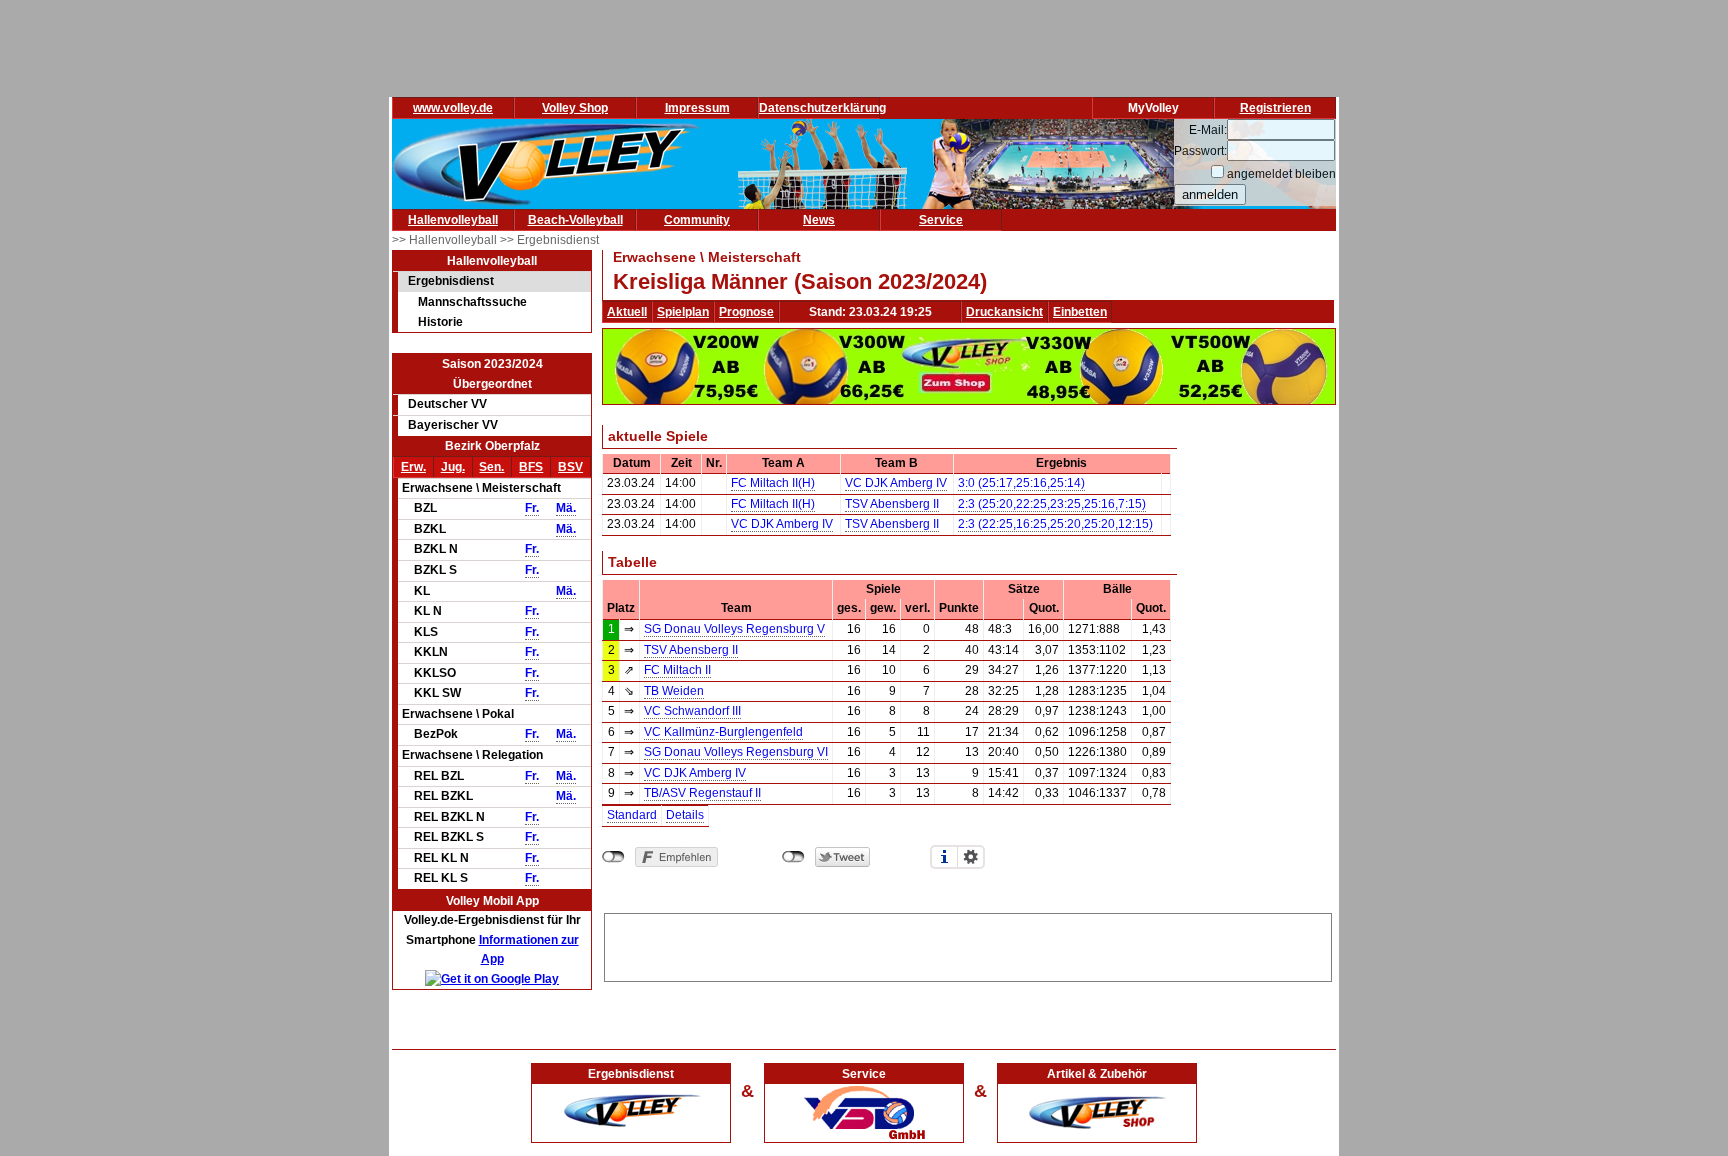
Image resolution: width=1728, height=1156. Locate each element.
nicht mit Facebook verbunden (613, 857)
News (819, 220)
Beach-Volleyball (575, 220)
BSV (570, 467)
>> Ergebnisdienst (549, 240)
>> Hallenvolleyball (446, 240)
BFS (531, 467)
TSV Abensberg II (892, 504)
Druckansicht (1004, 312)
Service (941, 220)
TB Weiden (674, 691)
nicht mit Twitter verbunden (793, 857)
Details (685, 815)
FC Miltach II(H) (773, 483)
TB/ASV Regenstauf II (702, 793)
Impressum (697, 108)
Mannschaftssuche (472, 302)
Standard (632, 815)
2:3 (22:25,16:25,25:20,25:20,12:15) (1055, 524)
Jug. (453, 467)
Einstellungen (971, 857)
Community (697, 220)
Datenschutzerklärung (822, 108)
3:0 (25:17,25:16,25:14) (1021, 483)
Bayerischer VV (453, 425)
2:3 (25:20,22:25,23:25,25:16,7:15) (1052, 504)
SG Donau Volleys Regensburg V (734, 629)
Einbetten (1080, 312)
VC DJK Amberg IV (896, 483)
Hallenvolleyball (453, 220)
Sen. (491, 467)
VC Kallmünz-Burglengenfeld (723, 732)
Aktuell (627, 312)
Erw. (413, 467)
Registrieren (1275, 108)
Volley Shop (575, 108)
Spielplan (683, 312)
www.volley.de (453, 108)
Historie (440, 322)
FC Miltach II (677, 670)
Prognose (746, 312)
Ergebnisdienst (451, 281)
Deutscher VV (447, 404)
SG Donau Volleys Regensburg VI (736, 752)
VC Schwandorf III (692, 711)
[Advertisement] (968, 944)
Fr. (532, 508)
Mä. (566, 508)
